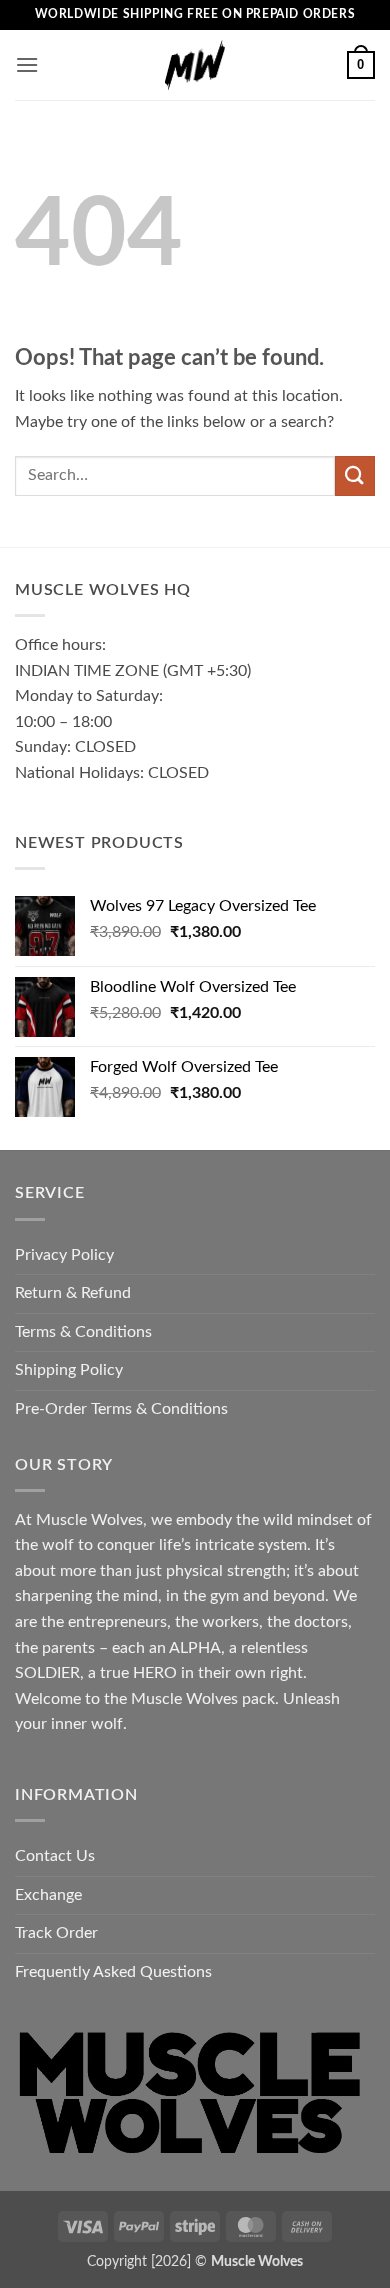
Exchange (48, 1895)
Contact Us (55, 1856)
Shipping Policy (69, 1370)
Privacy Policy (64, 1255)
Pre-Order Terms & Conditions (121, 1409)
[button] (27, 64)
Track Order (56, 1933)
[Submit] (355, 475)
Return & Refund (73, 1293)
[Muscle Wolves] (195, 65)
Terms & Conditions (83, 1332)
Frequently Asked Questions (113, 1972)
